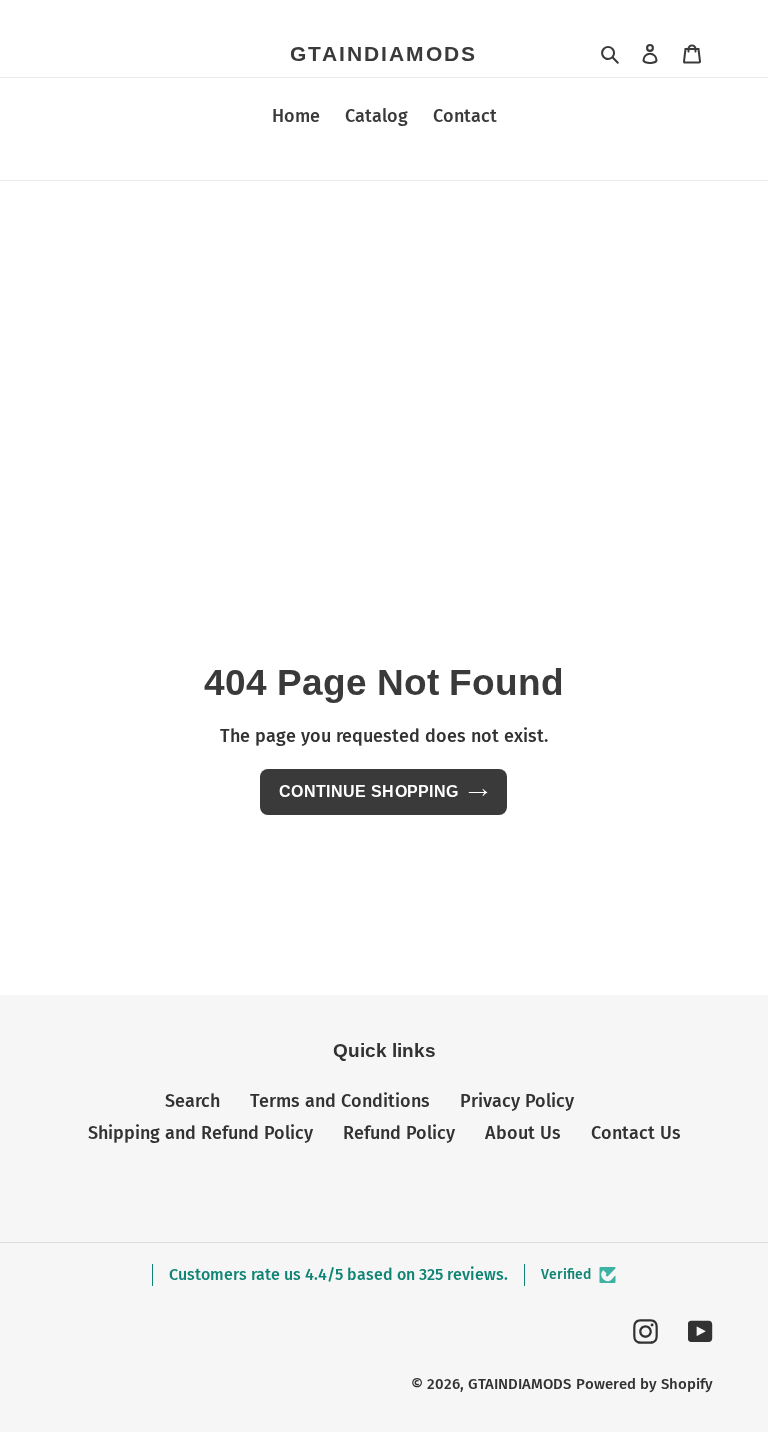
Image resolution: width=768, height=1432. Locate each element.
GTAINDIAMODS (383, 53)
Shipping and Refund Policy (200, 1133)
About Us (523, 1133)
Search (192, 1101)
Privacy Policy (517, 1101)
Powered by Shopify (644, 1384)
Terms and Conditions (340, 1101)
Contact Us (636, 1133)
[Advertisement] (384, 331)
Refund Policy (399, 1133)
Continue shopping (368, 791)
